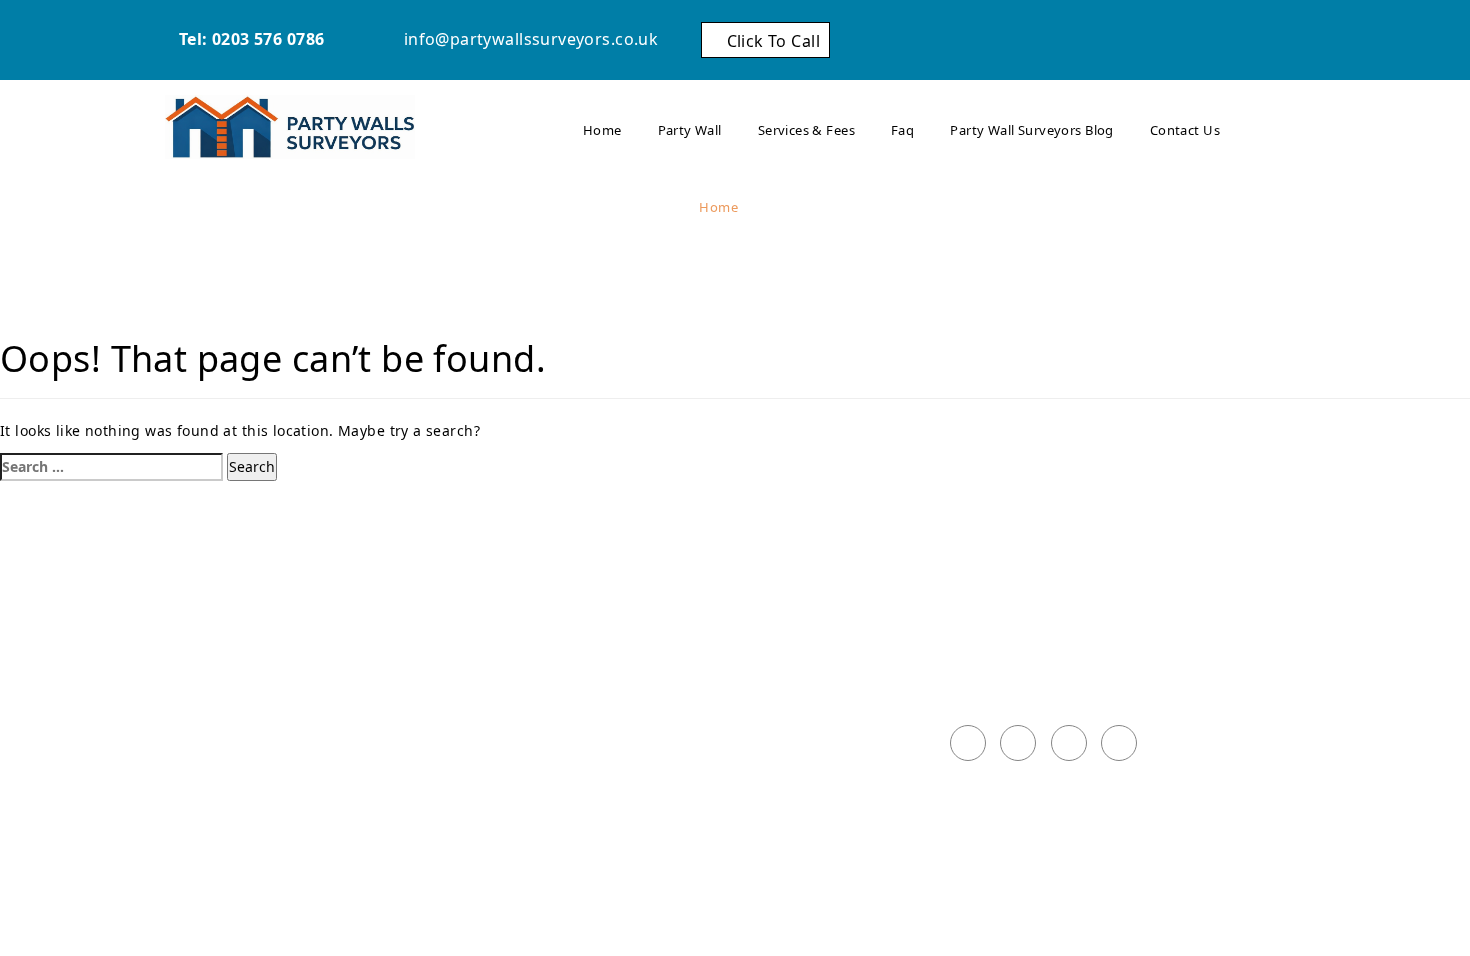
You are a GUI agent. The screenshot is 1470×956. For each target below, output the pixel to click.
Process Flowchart (776, 667)
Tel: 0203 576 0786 (249, 39)
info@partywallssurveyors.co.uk (528, 39)
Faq (902, 130)
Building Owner (767, 643)
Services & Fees (806, 130)
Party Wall (690, 130)
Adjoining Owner (772, 619)
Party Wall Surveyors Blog (1032, 130)
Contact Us (1185, 130)
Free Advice (752, 691)
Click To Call (771, 40)
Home (602, 130)
